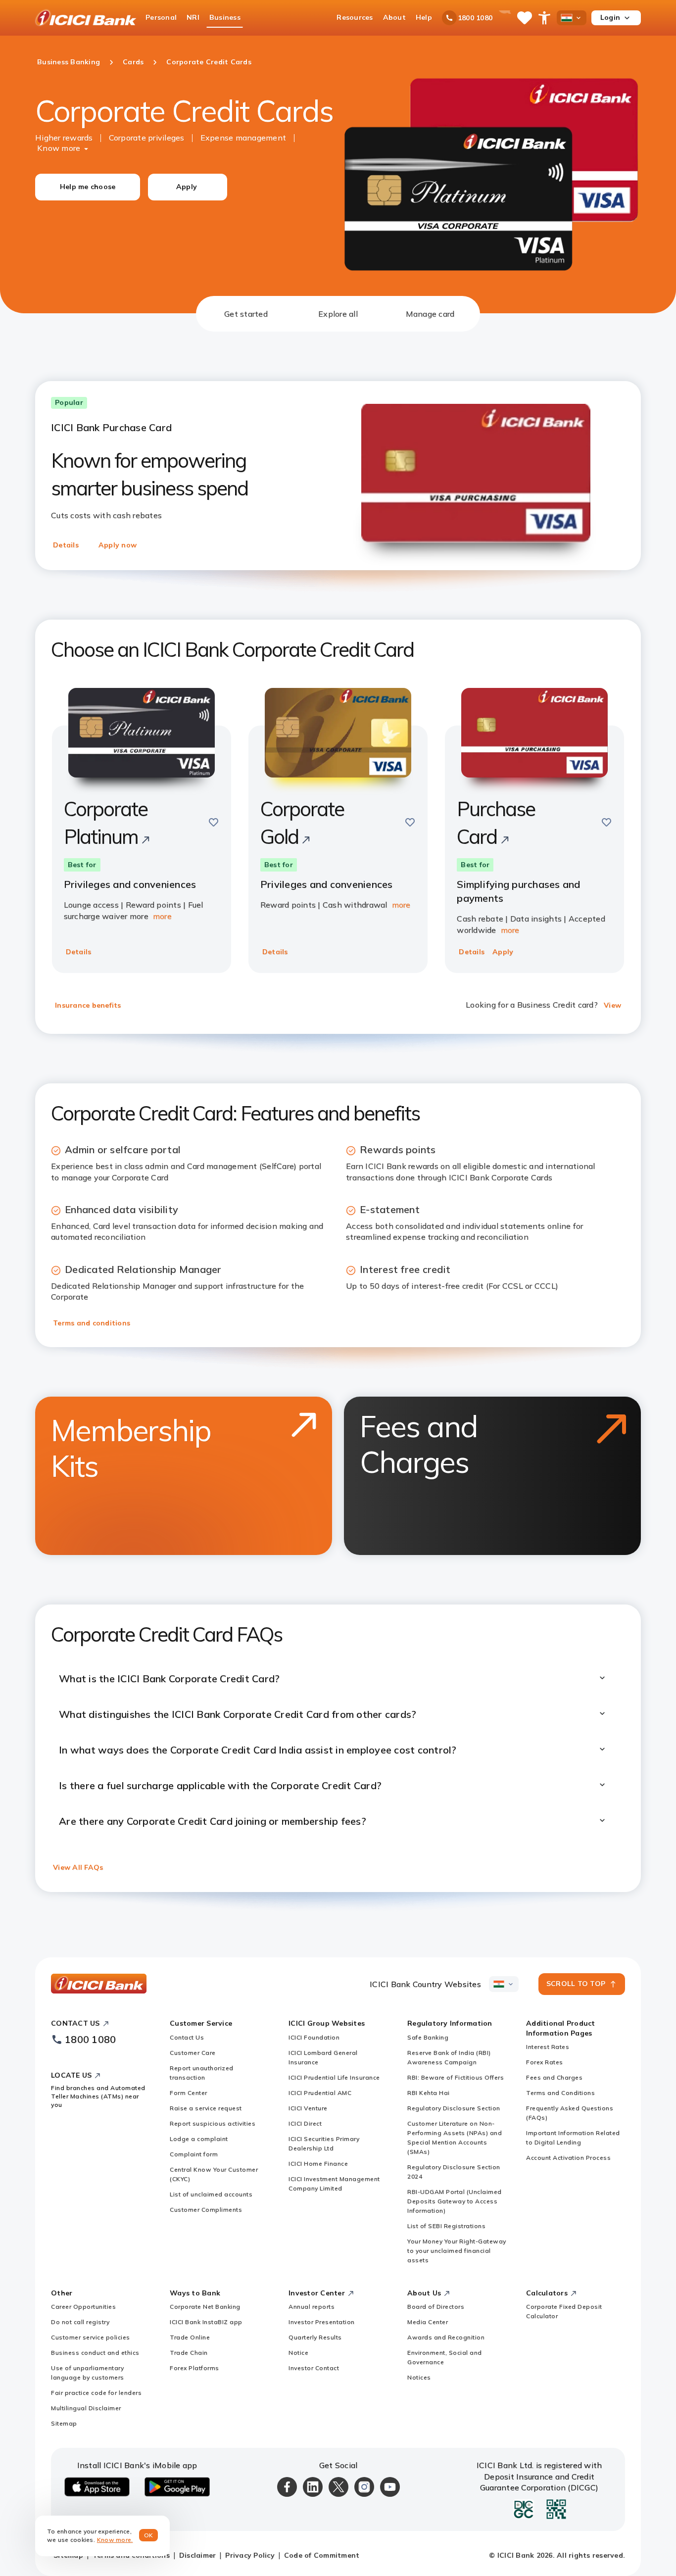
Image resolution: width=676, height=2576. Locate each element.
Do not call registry (80, 2322)
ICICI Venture (308, 2108)
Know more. (115, 2540)
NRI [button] (193, 17)
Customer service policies (91, 2337)
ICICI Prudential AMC (320, 2093)
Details (66, 545)
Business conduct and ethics (95, 2353)
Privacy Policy (250, 2555)
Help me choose (88, 187)
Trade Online (190, 2337)
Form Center (189, 2093)
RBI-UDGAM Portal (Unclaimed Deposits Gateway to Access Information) (455, 2201)
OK (149, 2535)
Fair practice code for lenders (96, 2393)
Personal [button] (161, 17)
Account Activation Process (568, 2158)
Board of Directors (436, 2307)
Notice (298, 2353)
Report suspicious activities (213, 2123)
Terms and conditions (92, 1323)
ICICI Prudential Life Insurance (334, 2077)
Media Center (428, 2322)
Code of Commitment (322, 2555)
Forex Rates (545, 2062)
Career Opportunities (83, 2307)
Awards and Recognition (446, 2337)
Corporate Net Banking (205, 2307)
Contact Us (187, 2037)
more (162, 916)
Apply (187, 187)
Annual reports (312, 2307)
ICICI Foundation (314, 2037)
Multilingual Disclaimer (86, 2408)
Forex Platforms (194, 2368)
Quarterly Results (315, 2337)
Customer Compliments (206, 2210)
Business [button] (225, 17)
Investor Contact (314, 2368)
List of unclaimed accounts (211, 2194)
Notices (419, 2377)
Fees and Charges (554, 2077)
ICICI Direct (305, 2123)
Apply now (118, 545)
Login (610, 17)
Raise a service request (206, 2108)
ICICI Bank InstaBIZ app (206, 2322)
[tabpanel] (338, 1120)
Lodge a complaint (199, 2139)
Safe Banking (428, 2037)
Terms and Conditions (560, 2093)
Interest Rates (548, 2047)
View (612, 1005)
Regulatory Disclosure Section (454, 2108)
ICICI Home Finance (318, 2163)
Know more (59, 148)
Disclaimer (198, 2555)
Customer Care (193, 2053)
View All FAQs (78, 1867)
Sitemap (64, 2423)
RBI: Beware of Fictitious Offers (456, 2077)
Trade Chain (189, 2353)
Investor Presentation (322, 2322)
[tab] (246, 314)
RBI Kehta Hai (429, 2093)
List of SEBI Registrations (446, 2226)
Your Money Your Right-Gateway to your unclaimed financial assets (457, 2251)
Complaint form (194, 2154)
